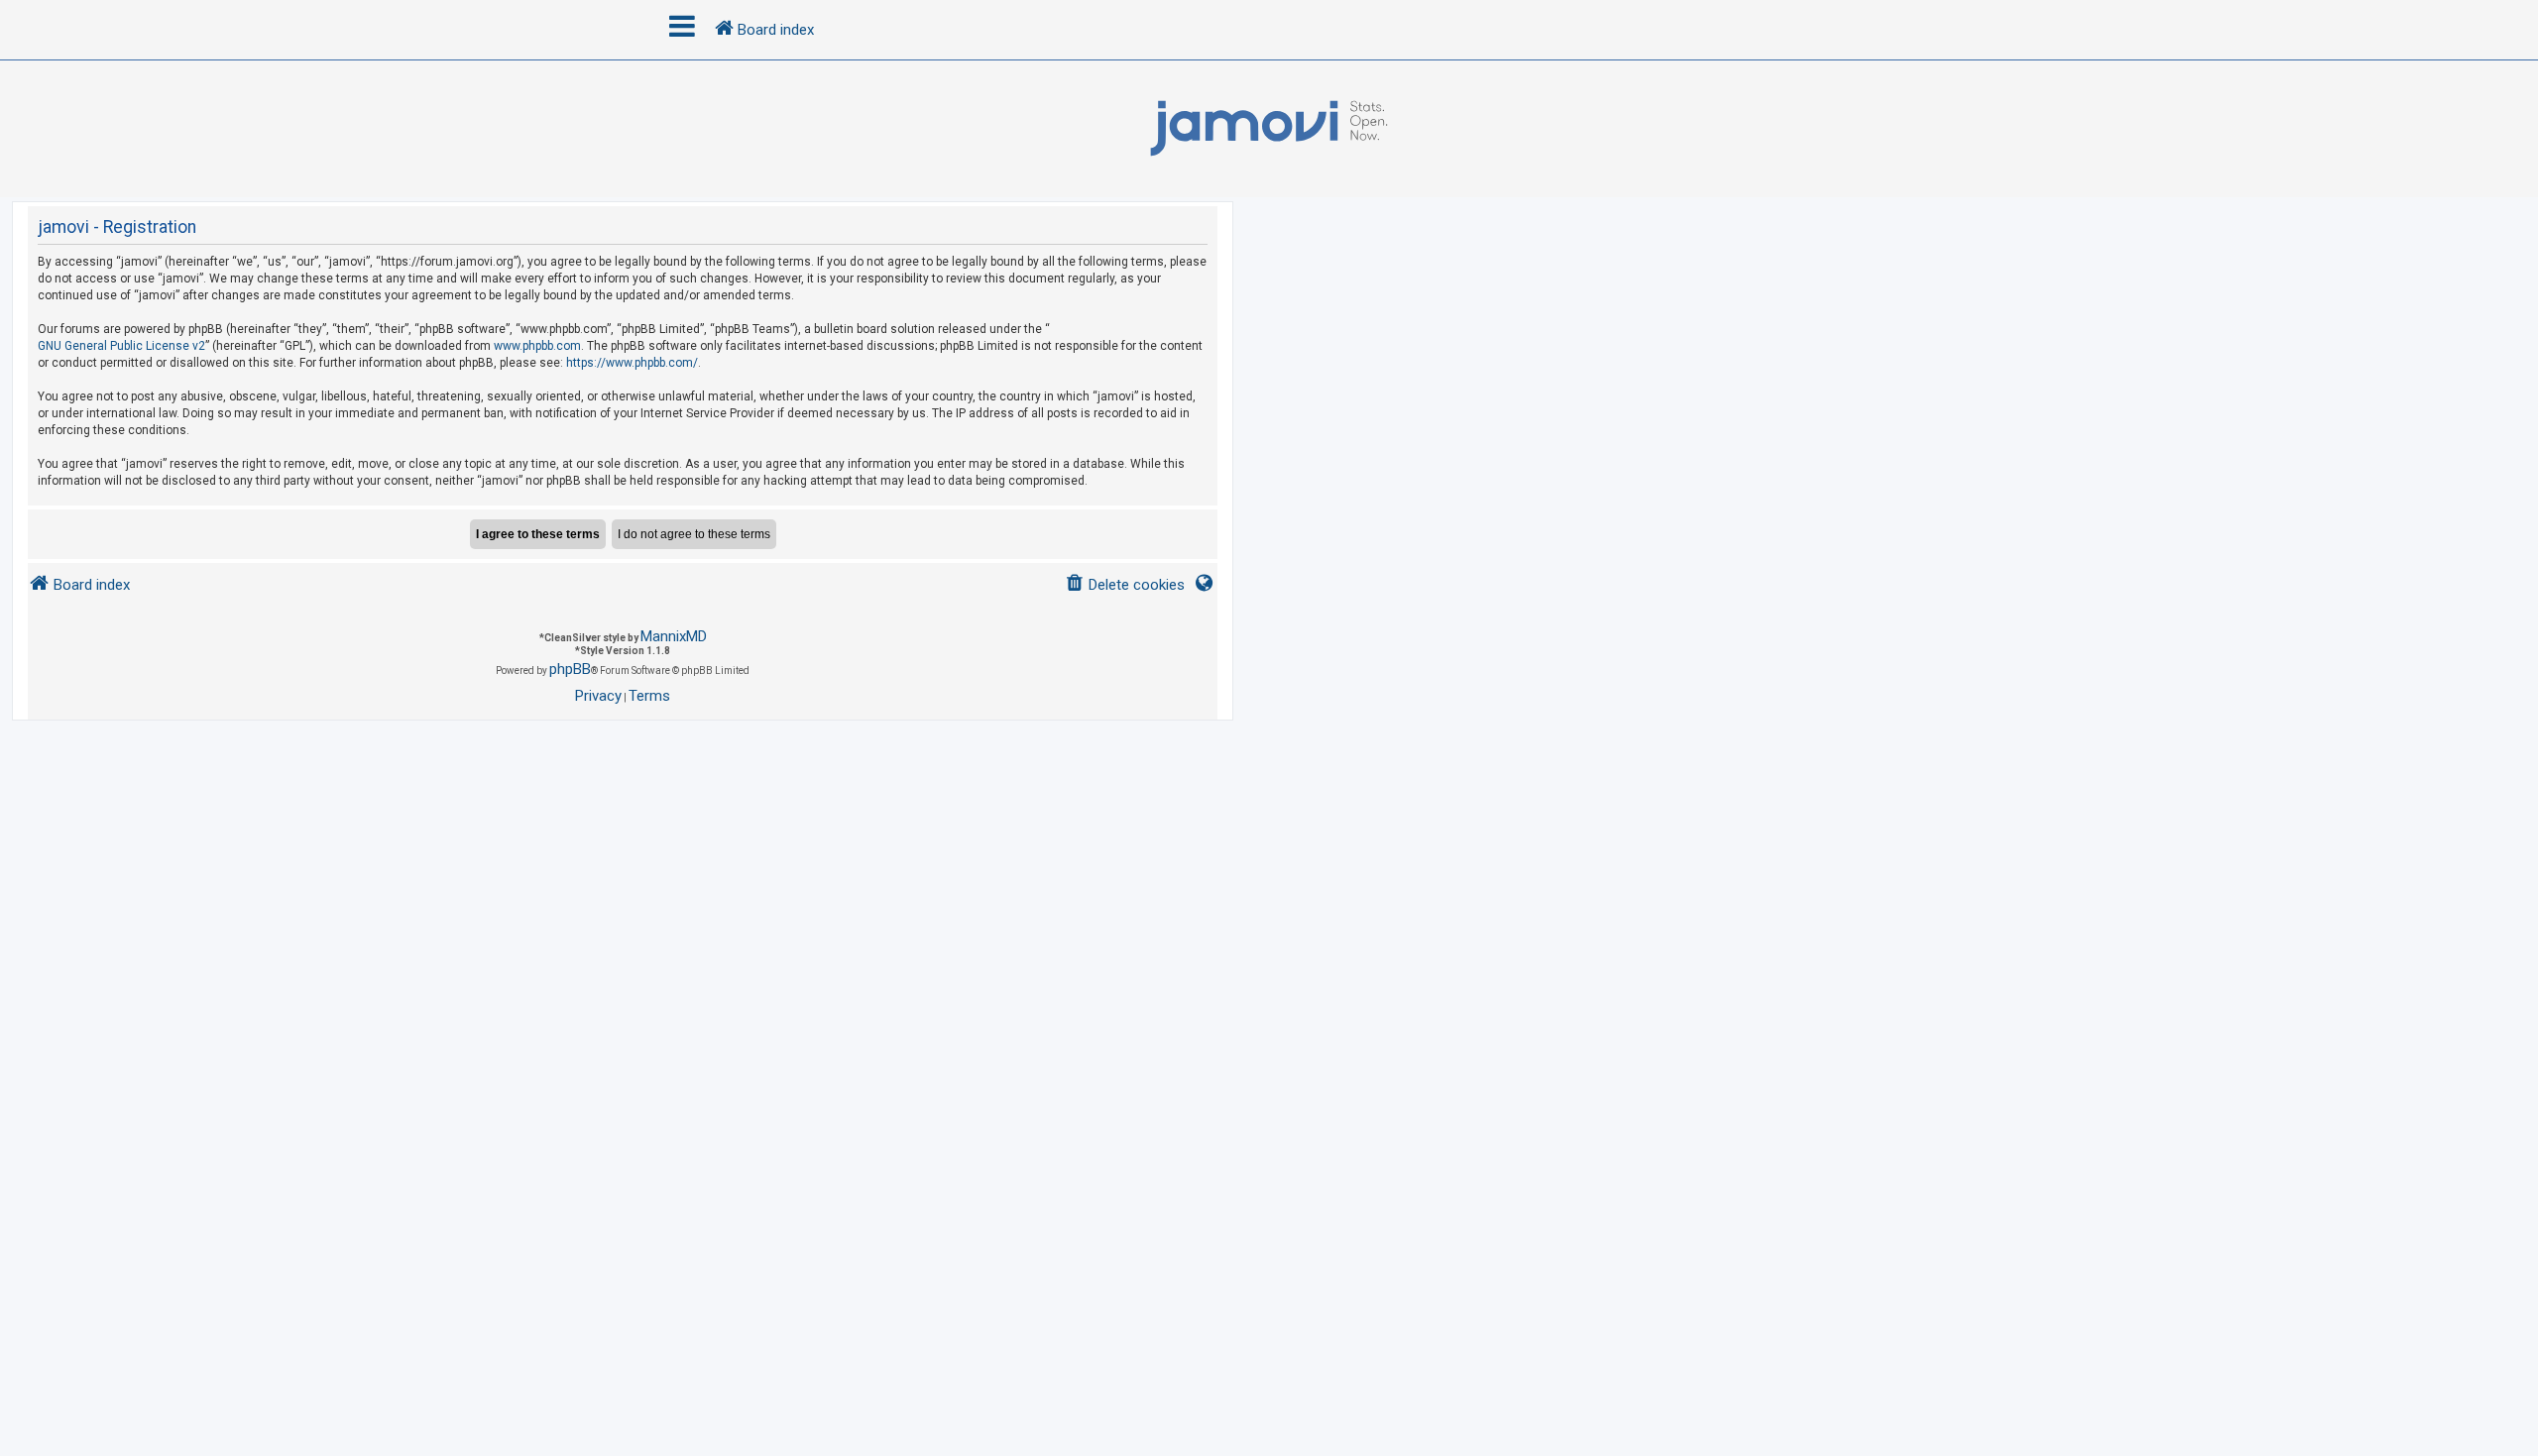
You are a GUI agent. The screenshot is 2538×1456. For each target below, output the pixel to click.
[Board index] (1269, 129)
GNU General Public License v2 (121, 346)
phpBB (570, 669)
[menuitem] (1125, 585)
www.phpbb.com (537, 346)
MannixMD (674, 636)
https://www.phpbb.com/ (632, 363)
